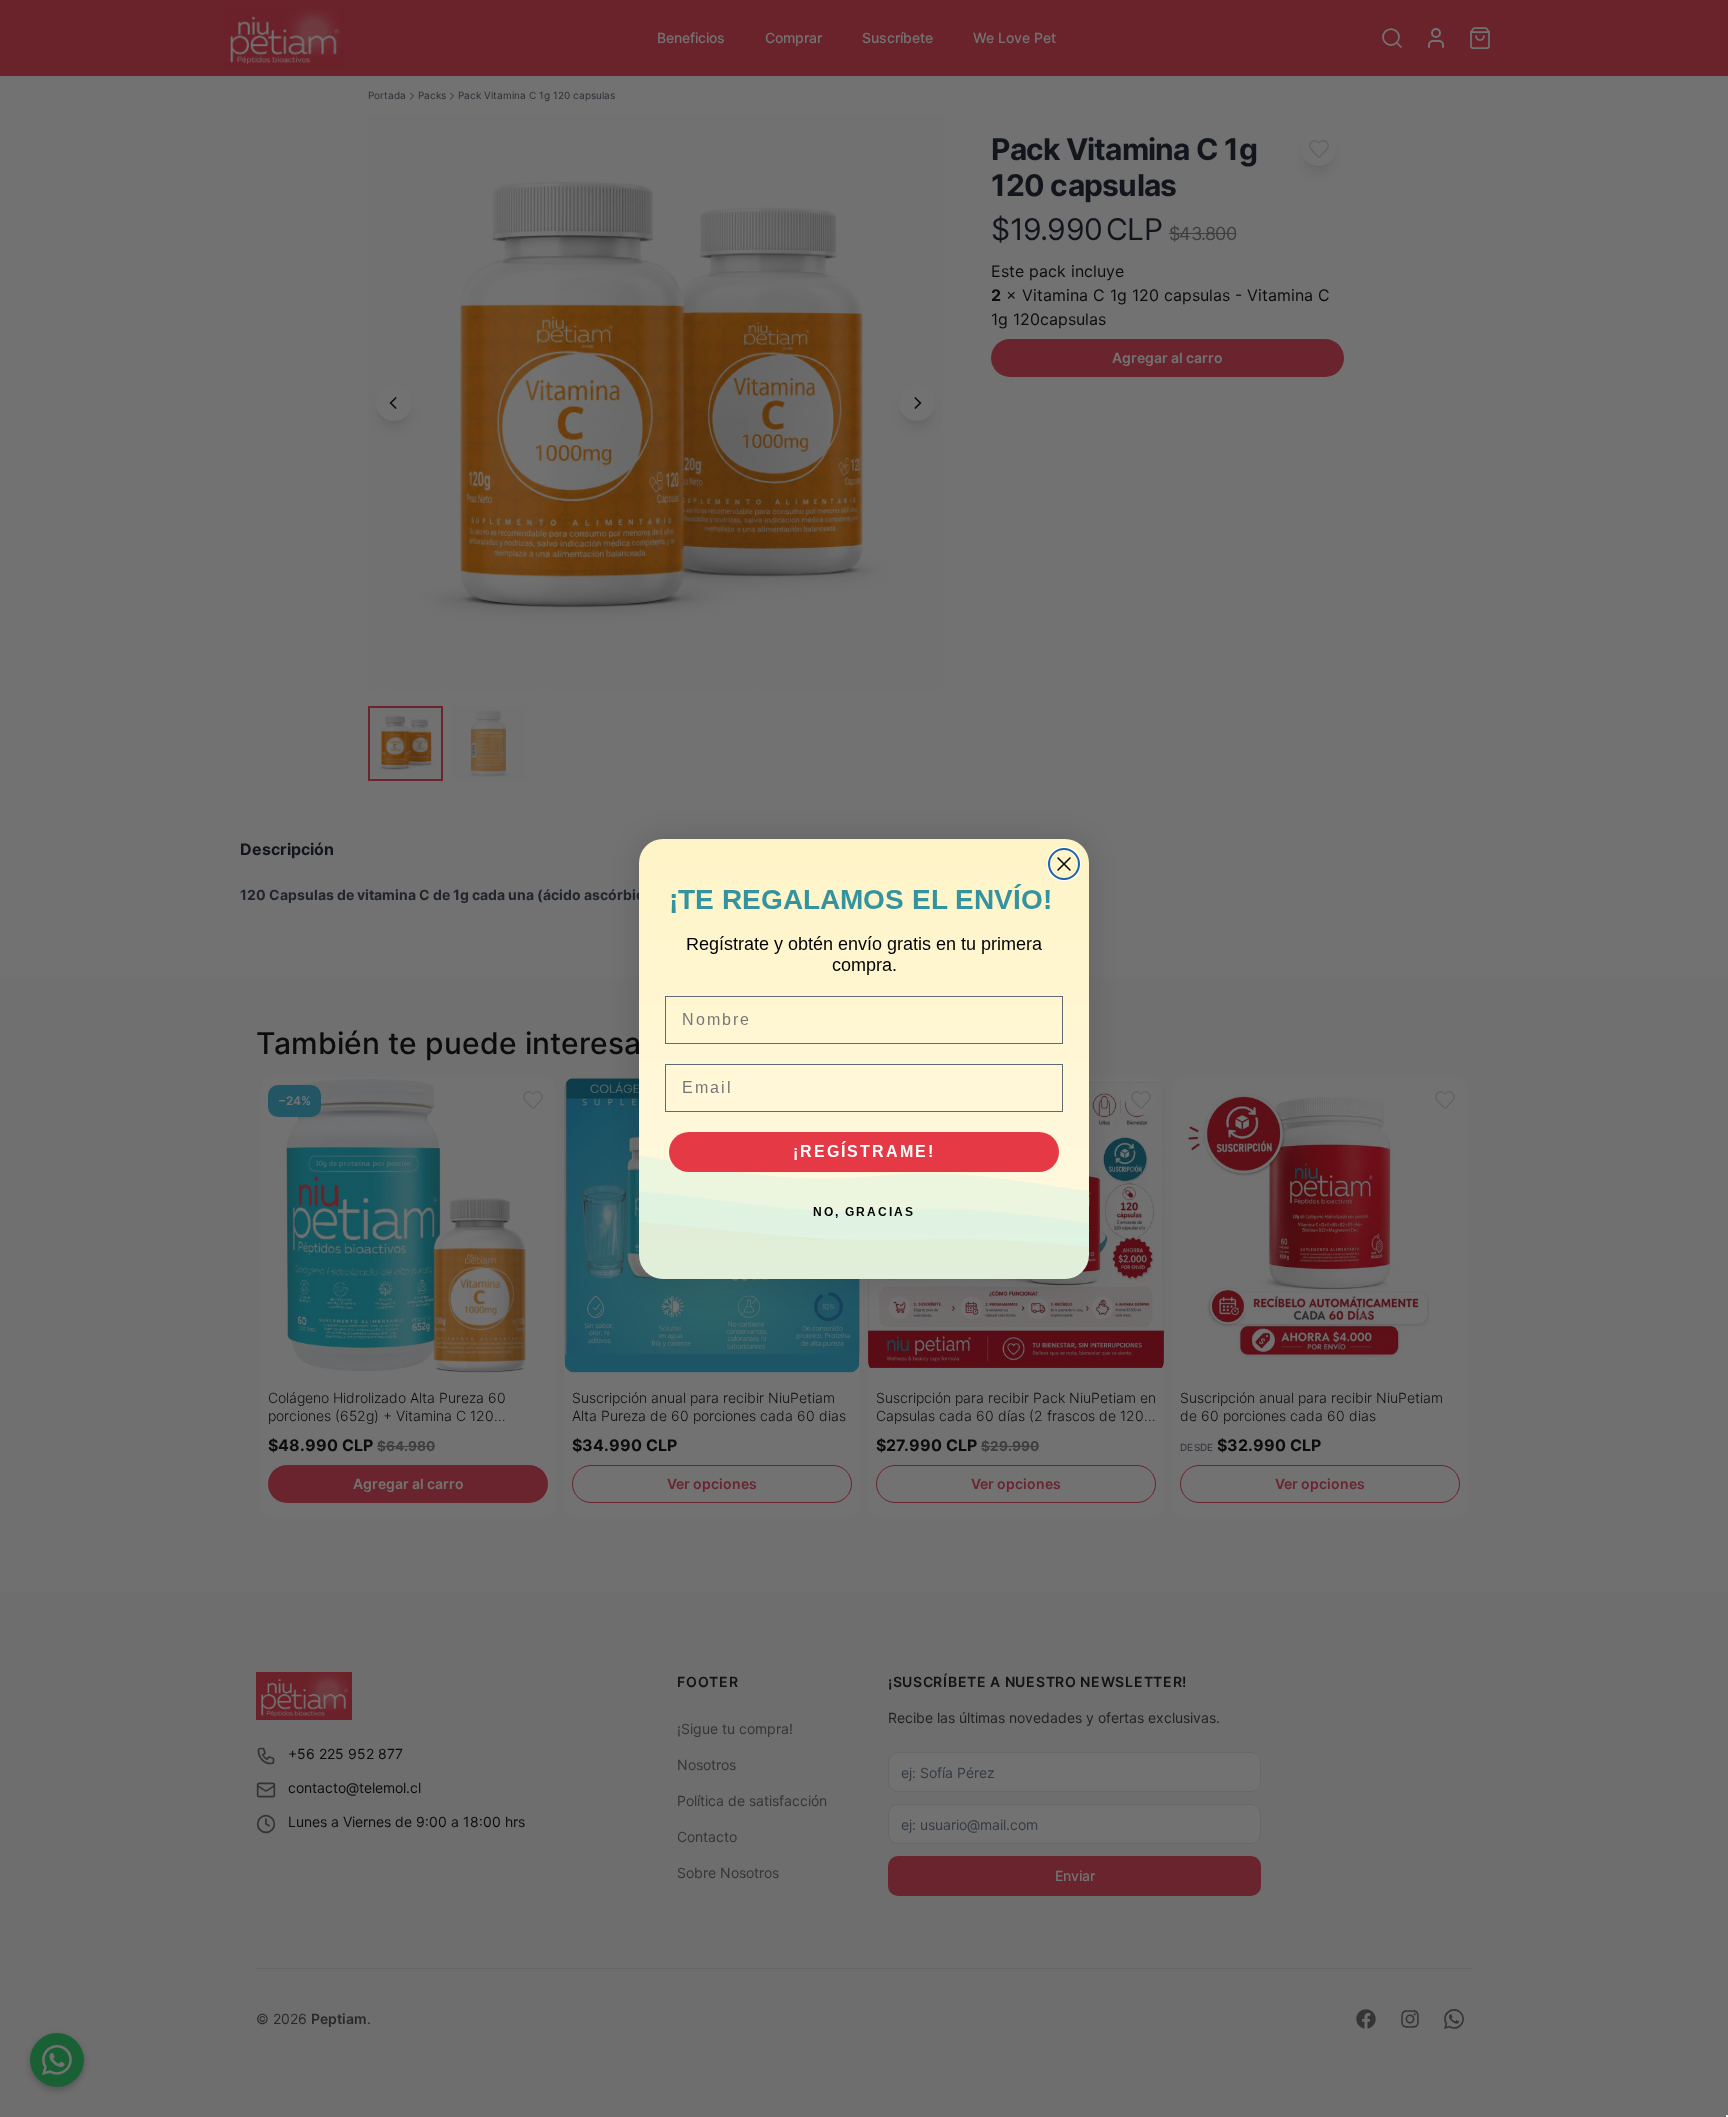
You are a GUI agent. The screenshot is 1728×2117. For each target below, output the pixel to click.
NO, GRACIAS (864, 1212)
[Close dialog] (1064, 864)
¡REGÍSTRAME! (864, 1151)
